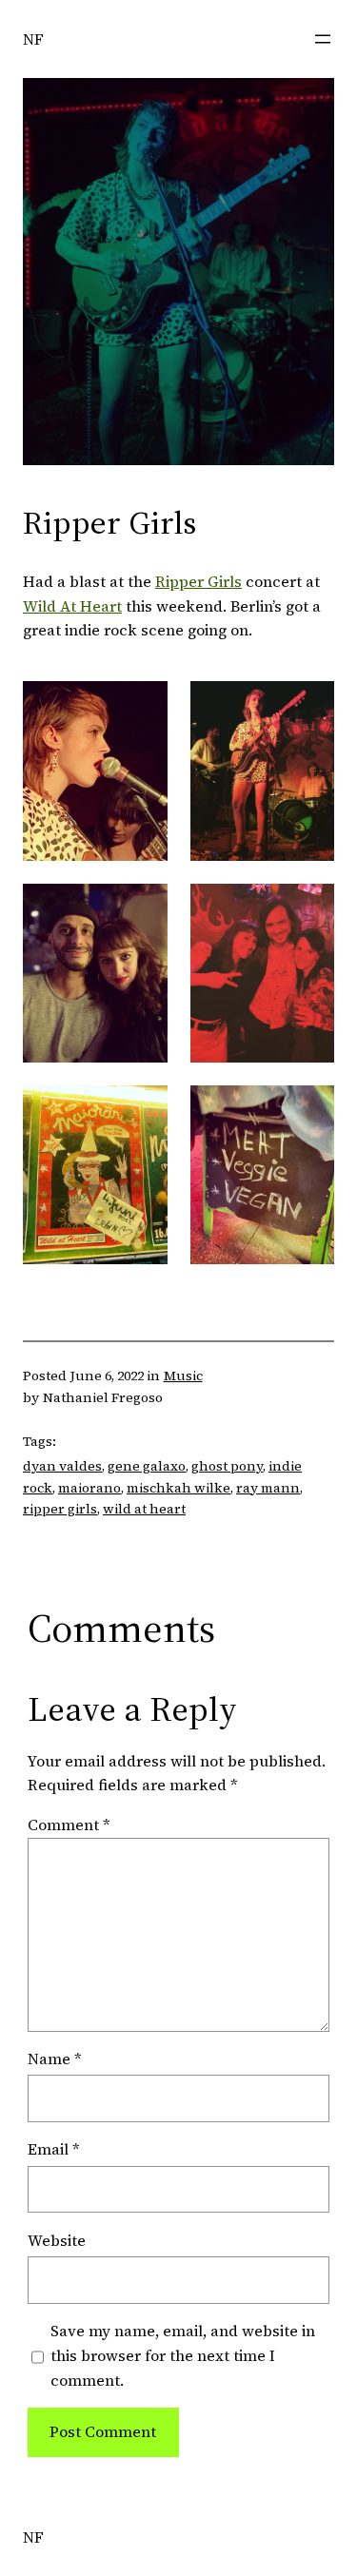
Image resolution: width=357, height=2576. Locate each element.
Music (183, 1376)
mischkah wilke (178, 1488)
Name (55, 2059)
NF (33, 39)
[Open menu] (323, 39)
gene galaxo (147, 1466)
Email (54, 2149)
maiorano (89, 1488)
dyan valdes (62, 1466)
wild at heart (144, 1509)
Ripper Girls (198, 581)
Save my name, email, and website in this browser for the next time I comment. (183, 2355)
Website (57, 2240)
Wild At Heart (72, 606)
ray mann (268, 1488)
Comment (69, 1825)
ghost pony (227, 1466)
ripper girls (60, 1509)
